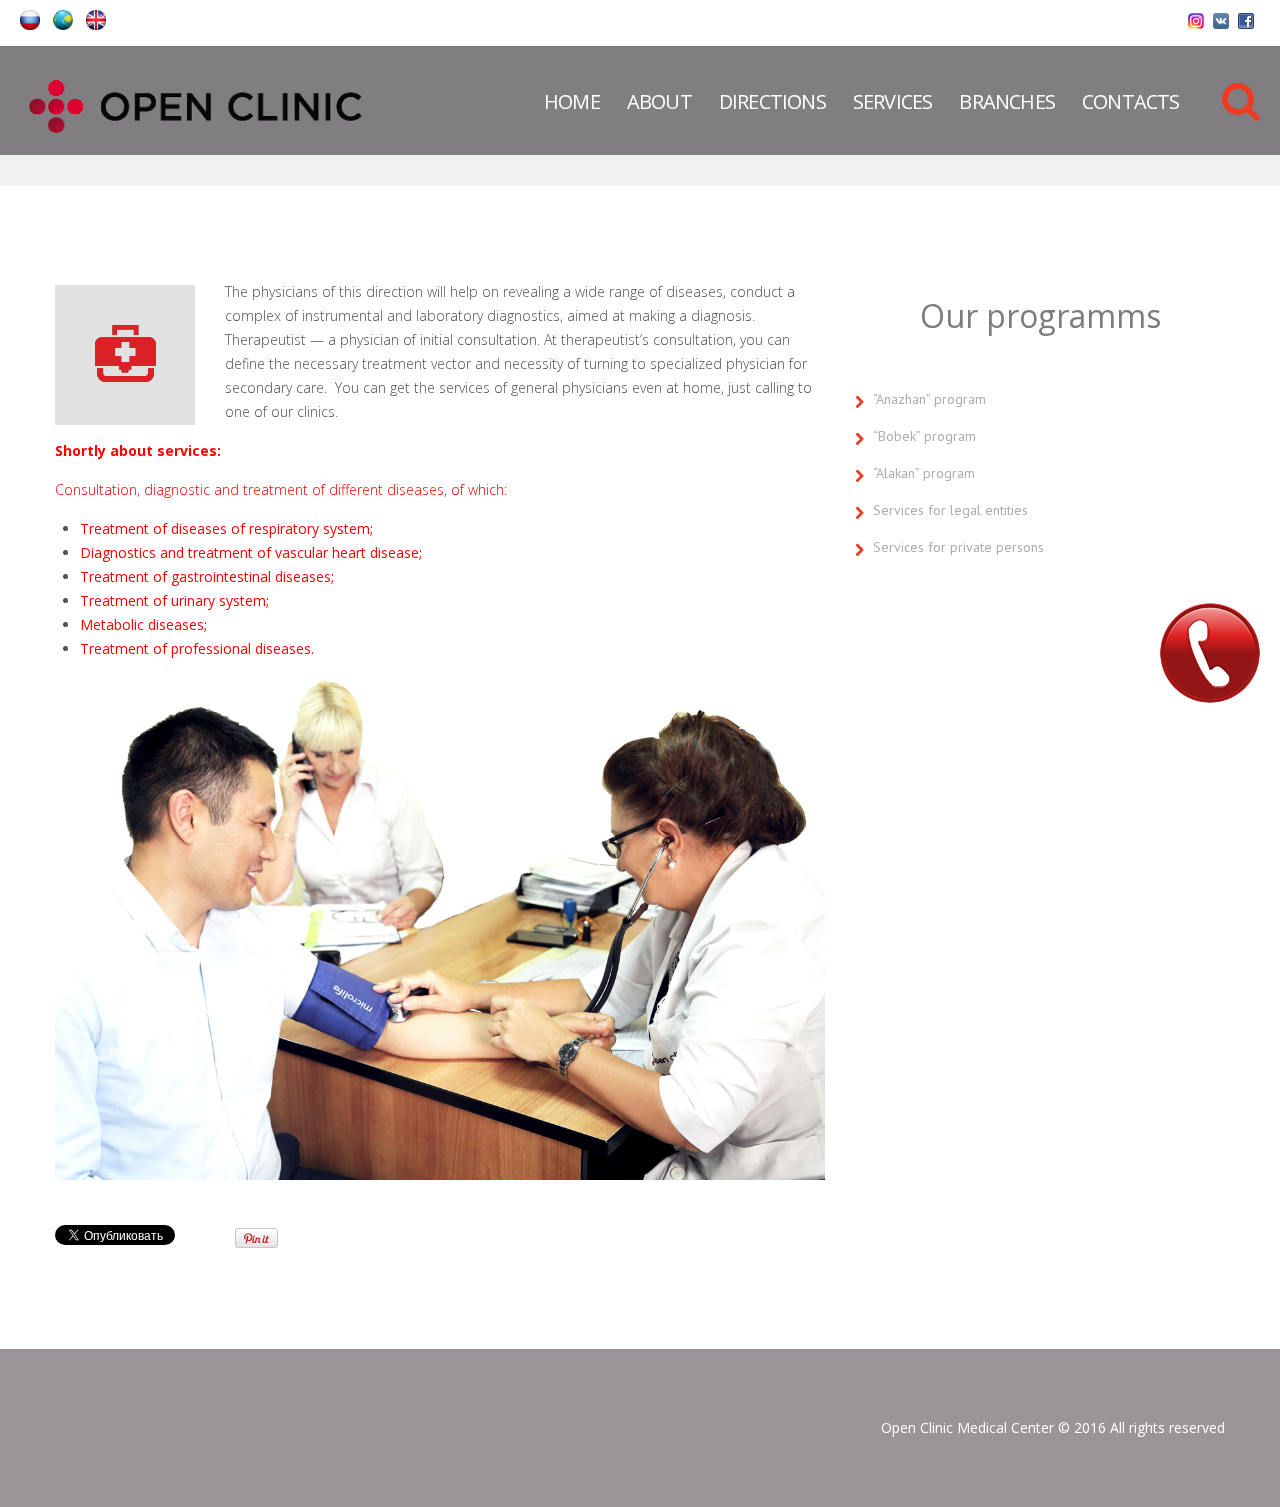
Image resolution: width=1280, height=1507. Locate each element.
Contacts (1131, 101)
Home (572, 101)
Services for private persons (958, 547)
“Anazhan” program (929, 399)
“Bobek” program (924, 436)
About (659, 101)
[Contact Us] (1210, 653)
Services (893, 101)
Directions (772, 101)
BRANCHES (1007, 101)
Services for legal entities (950, 510)
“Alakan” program (924, 473)
